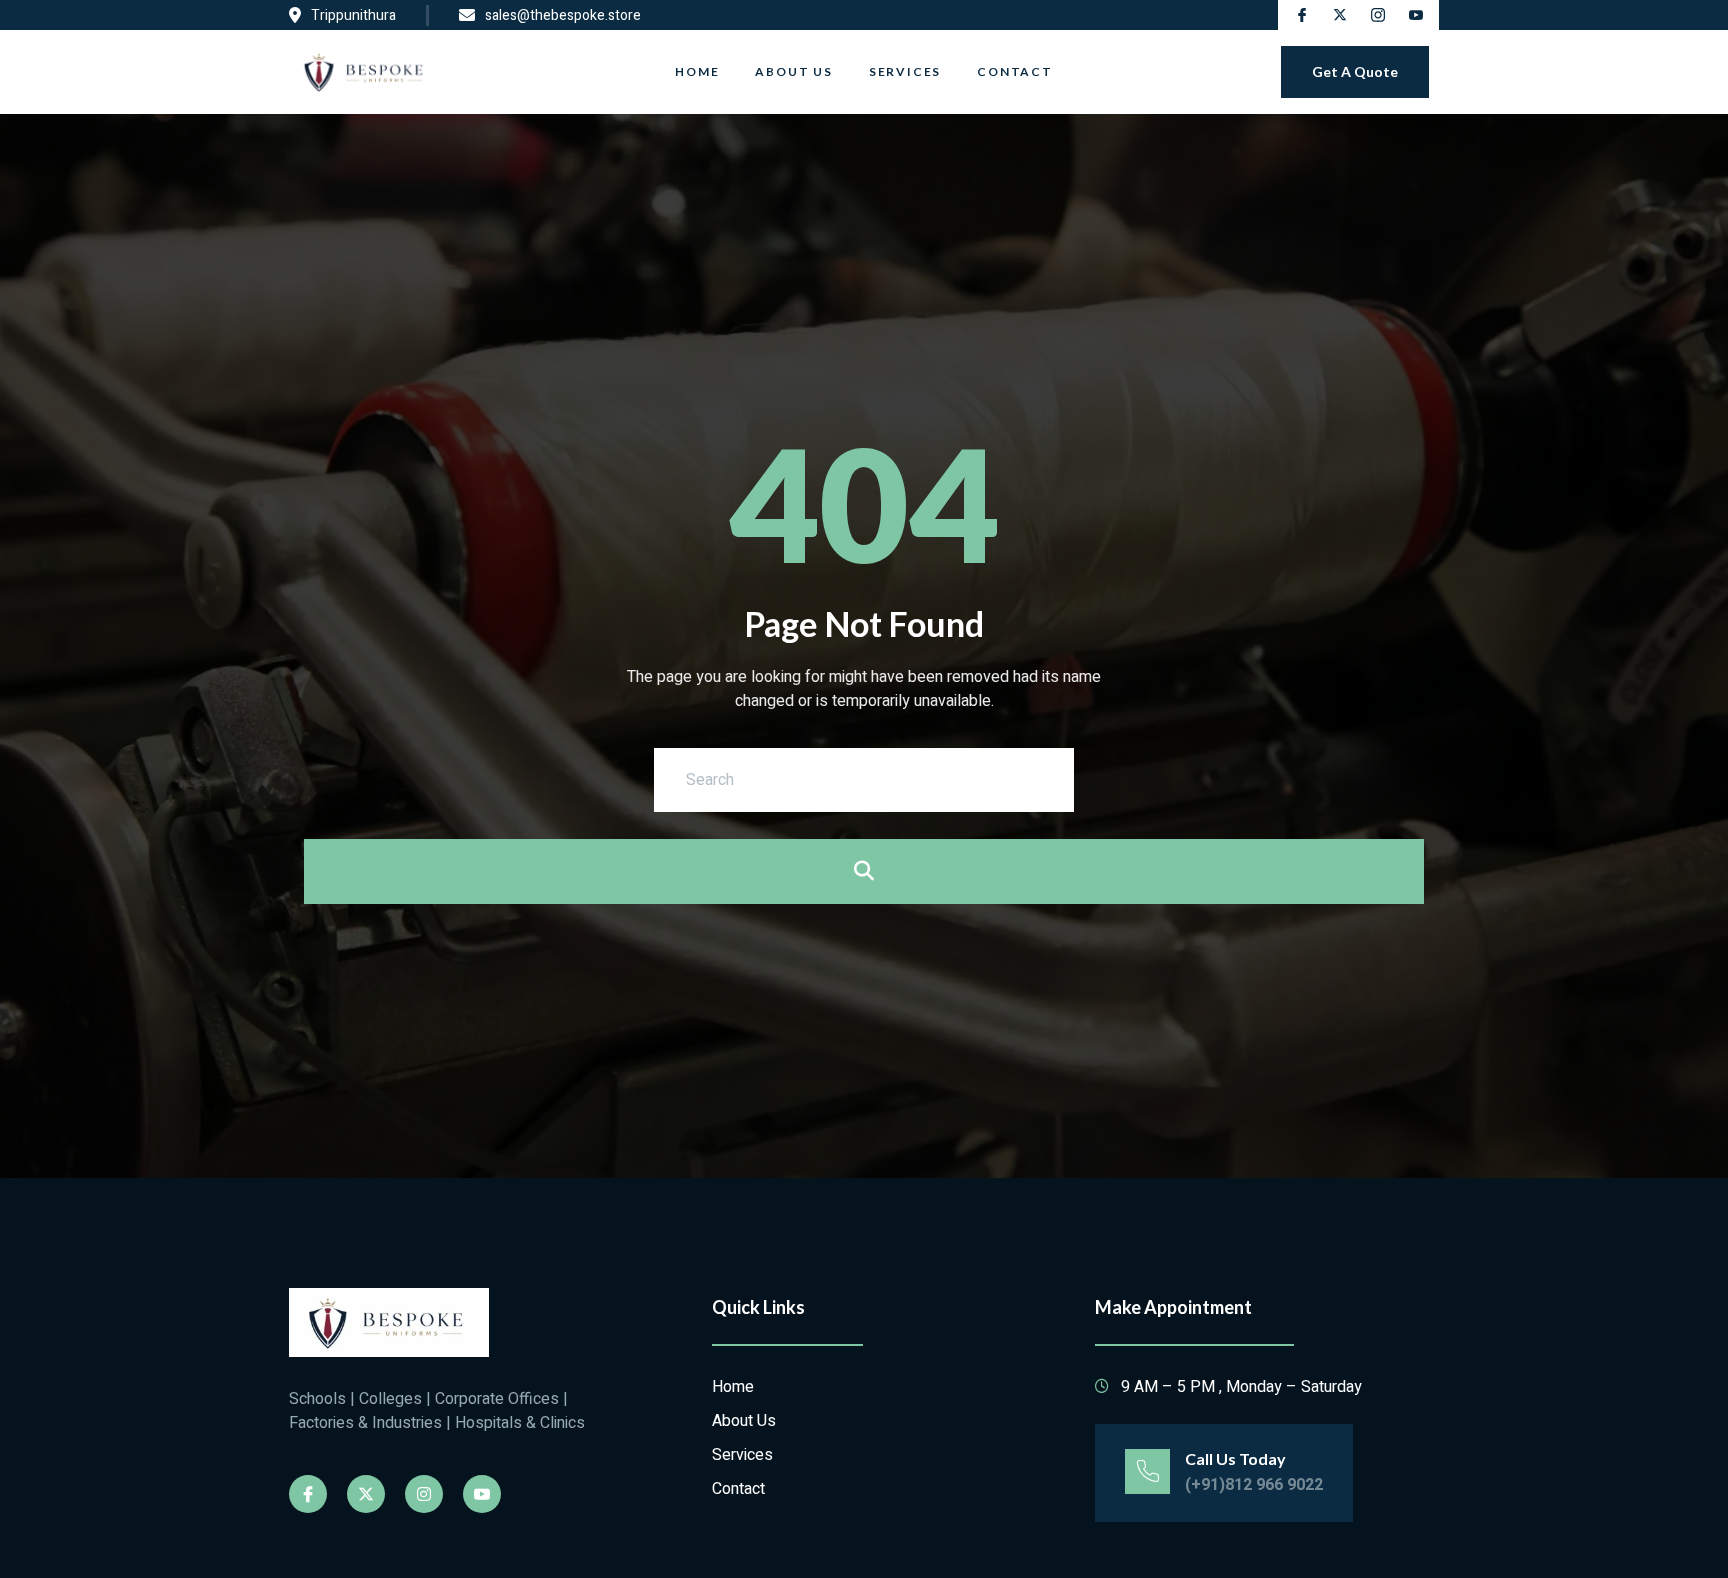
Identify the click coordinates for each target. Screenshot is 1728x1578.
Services (905, 71)
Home (697, 71)
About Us (793, 71)
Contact (1015, 71)
